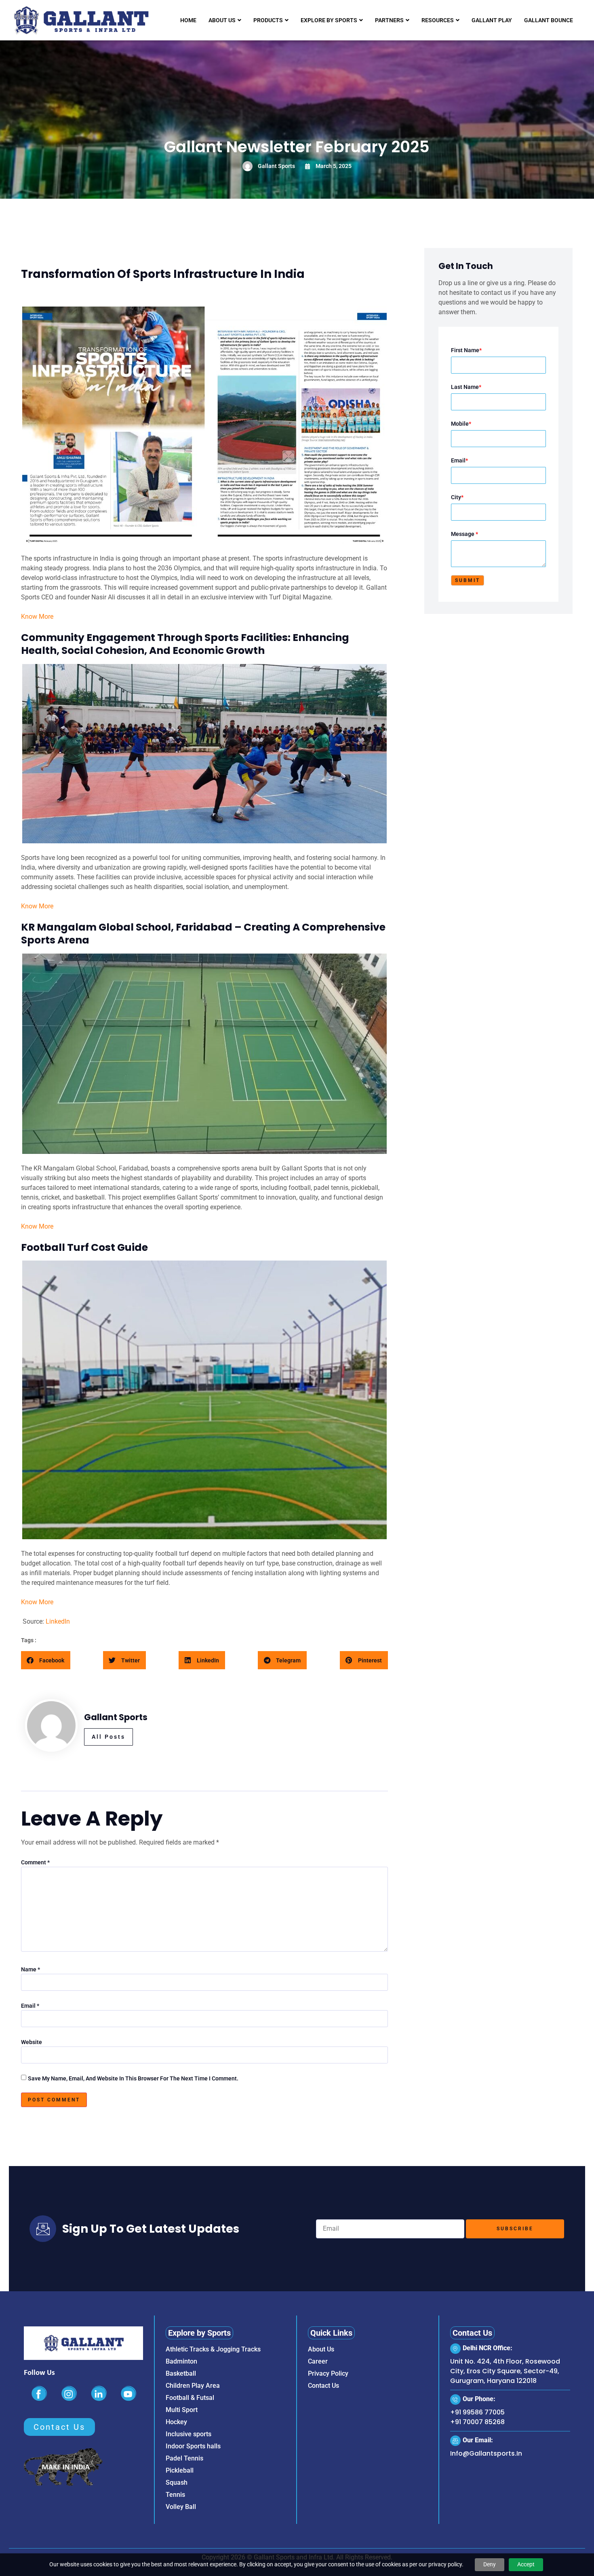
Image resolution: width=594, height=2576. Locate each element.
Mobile (461, 424)
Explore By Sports (329, 20)
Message (464, 534)
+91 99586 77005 (477, 2412)
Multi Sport (182, 2410)
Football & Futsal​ (190, 2398)
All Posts (108, 1737)
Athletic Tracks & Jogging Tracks (213, 2349)
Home (188, 20)
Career (318, 2361)
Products (268, 20)
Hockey (176, 2422)
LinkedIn (58, 1621)
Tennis (175, 2495)
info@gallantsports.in (486, 2453)
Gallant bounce (549, 20)
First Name (466, 350)
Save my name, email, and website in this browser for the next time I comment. (133, 2078)
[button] (46, 1660)
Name (31, 1969)
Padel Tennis (184, 2458)
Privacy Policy (328, 2373)
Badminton (181, 2361)
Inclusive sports (189, 2434)
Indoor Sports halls (193, 2446)
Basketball (181, 2373)
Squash (177, 2482)
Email (30, 2006)
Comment (35, 1862)
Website (32, 2042)
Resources (438, 20)
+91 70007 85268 (477, 2422)
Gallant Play (492, 20)
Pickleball (180, 2470)
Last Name (466, 387)
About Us (222, 20)
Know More (37, 617)
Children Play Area (193, 2386)
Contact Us (323, 2386)
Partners (389, 20)
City (457, 497)
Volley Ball (181, 2507)
